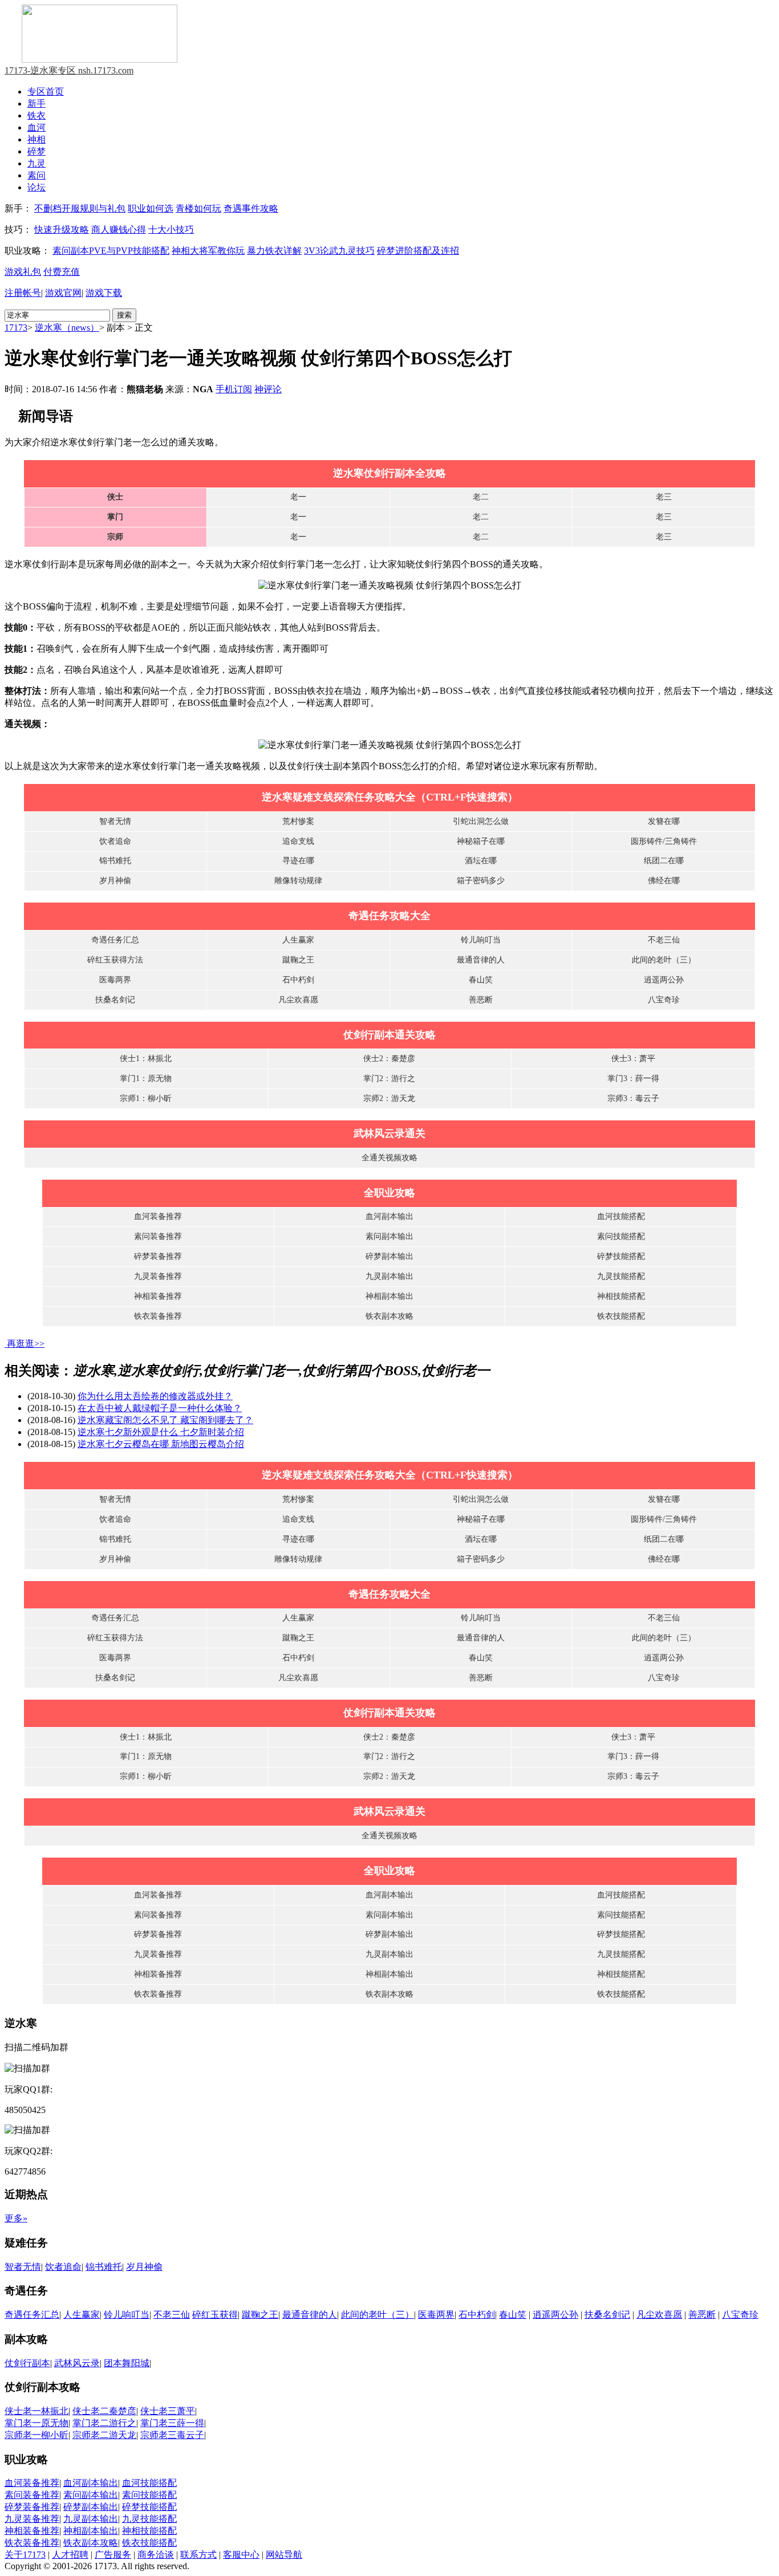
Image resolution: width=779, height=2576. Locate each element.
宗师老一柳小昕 (36, 2435)
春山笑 (481, 980)
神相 (36, 139)
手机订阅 (234, 389)
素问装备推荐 (158, 1236)
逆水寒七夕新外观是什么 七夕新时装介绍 (161, 1432)
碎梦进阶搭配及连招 (418, 251)
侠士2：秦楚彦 (389, 1059)
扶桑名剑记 (115, 1000)
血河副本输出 (389, 1216)
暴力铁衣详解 (274, 251)
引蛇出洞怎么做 (481, 821)
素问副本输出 (389, 1236)
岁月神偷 (115, 881)
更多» (16, 2218)
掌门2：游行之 (389, 1078)
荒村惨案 (298, 821)
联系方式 (198, 2555)
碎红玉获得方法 (115, 960)
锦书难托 (115, 861)
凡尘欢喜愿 (298, 1000)
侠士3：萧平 (633, 1059)
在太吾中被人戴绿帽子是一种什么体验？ (160, 1408)
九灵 (36, 163)
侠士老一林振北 (36, 2411)
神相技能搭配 (621, 1296)
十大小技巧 (171, 229)
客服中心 (241, 2555)
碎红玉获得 (215, 2315)
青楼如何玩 (198, 208)
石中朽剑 (298, 980)
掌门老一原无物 (36, 2423)
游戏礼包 (23, 272)
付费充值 (62, 272)
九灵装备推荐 (158, 1276)
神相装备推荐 (158, 1296)
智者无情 (115, 821)
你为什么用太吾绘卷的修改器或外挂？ (155, 1396)
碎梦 (36, 151)
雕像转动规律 (298, 881)
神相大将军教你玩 (208, 251)
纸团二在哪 (664, 861)
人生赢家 (298, 940)
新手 (36, 103)
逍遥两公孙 (664, 980)
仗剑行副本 (27, 2363)
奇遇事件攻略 (251, 208)
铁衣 (36, 115)
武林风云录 (77, 2363)
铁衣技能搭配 (621, 1316)
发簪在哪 (664, 821)
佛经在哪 (664, 881)
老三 (664, 497)
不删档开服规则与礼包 (80, 208)
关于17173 (25, 2555)
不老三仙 (664, 940)
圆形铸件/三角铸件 (664, 841)
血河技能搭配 (621, 1216)
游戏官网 (63, 293)
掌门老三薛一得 (172, 2423)
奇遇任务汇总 (115, 940)
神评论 (268, 389)
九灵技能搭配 (621, 1276)
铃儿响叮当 (481, 940)
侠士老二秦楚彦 (104, 2411)
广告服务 (113, 2555)
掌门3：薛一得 (633, 1078)
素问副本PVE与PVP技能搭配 (111, 251)
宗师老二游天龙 (104, 2435)
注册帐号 (23, 293)
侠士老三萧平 (168, 2411)
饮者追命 (115, 841)
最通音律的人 (481, 960)
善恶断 (481, 1000)
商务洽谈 (156, 2555)
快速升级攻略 (62, 229)
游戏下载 (104, 293)
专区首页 (46, 92)
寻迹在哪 (298, 861)
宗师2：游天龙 (389, 1098)
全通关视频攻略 (389, 1158)
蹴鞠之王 (298, 960)
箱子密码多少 (481, 881)
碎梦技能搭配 (621, 1256)
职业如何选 (151, 208)
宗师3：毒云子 (633, 1098)
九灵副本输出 (389, 1276)
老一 (298, 497)
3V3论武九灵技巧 (339, 251)
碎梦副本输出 (389, 1256)
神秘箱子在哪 (481, 841)
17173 (16, 328)
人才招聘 (70, 2555)
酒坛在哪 (481, 861)
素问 (36, 175)
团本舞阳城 (127, 2363)
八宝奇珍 (664, 1000)
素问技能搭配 (621, 1236)
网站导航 (284, 2555)
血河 (36, 127)
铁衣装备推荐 (158, 1316)
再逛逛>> (26, 1344)
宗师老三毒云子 (172, 2435)
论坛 (36, 187)
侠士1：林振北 (146, 1059)
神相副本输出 (389, 1296)
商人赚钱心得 (119, 229)
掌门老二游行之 (104, 2423)
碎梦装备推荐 (158, 1256)
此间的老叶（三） (664, 960)
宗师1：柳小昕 (146, 1098)
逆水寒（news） (67, 328)
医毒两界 (115, 980)
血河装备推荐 (158, 1216)
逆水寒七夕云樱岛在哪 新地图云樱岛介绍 (161, 1444)
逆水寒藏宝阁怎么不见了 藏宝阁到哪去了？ (165, 1420)
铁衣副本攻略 (389, 1316)
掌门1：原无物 (146, 1078)
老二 (481, 497)
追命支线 (298, 841)
